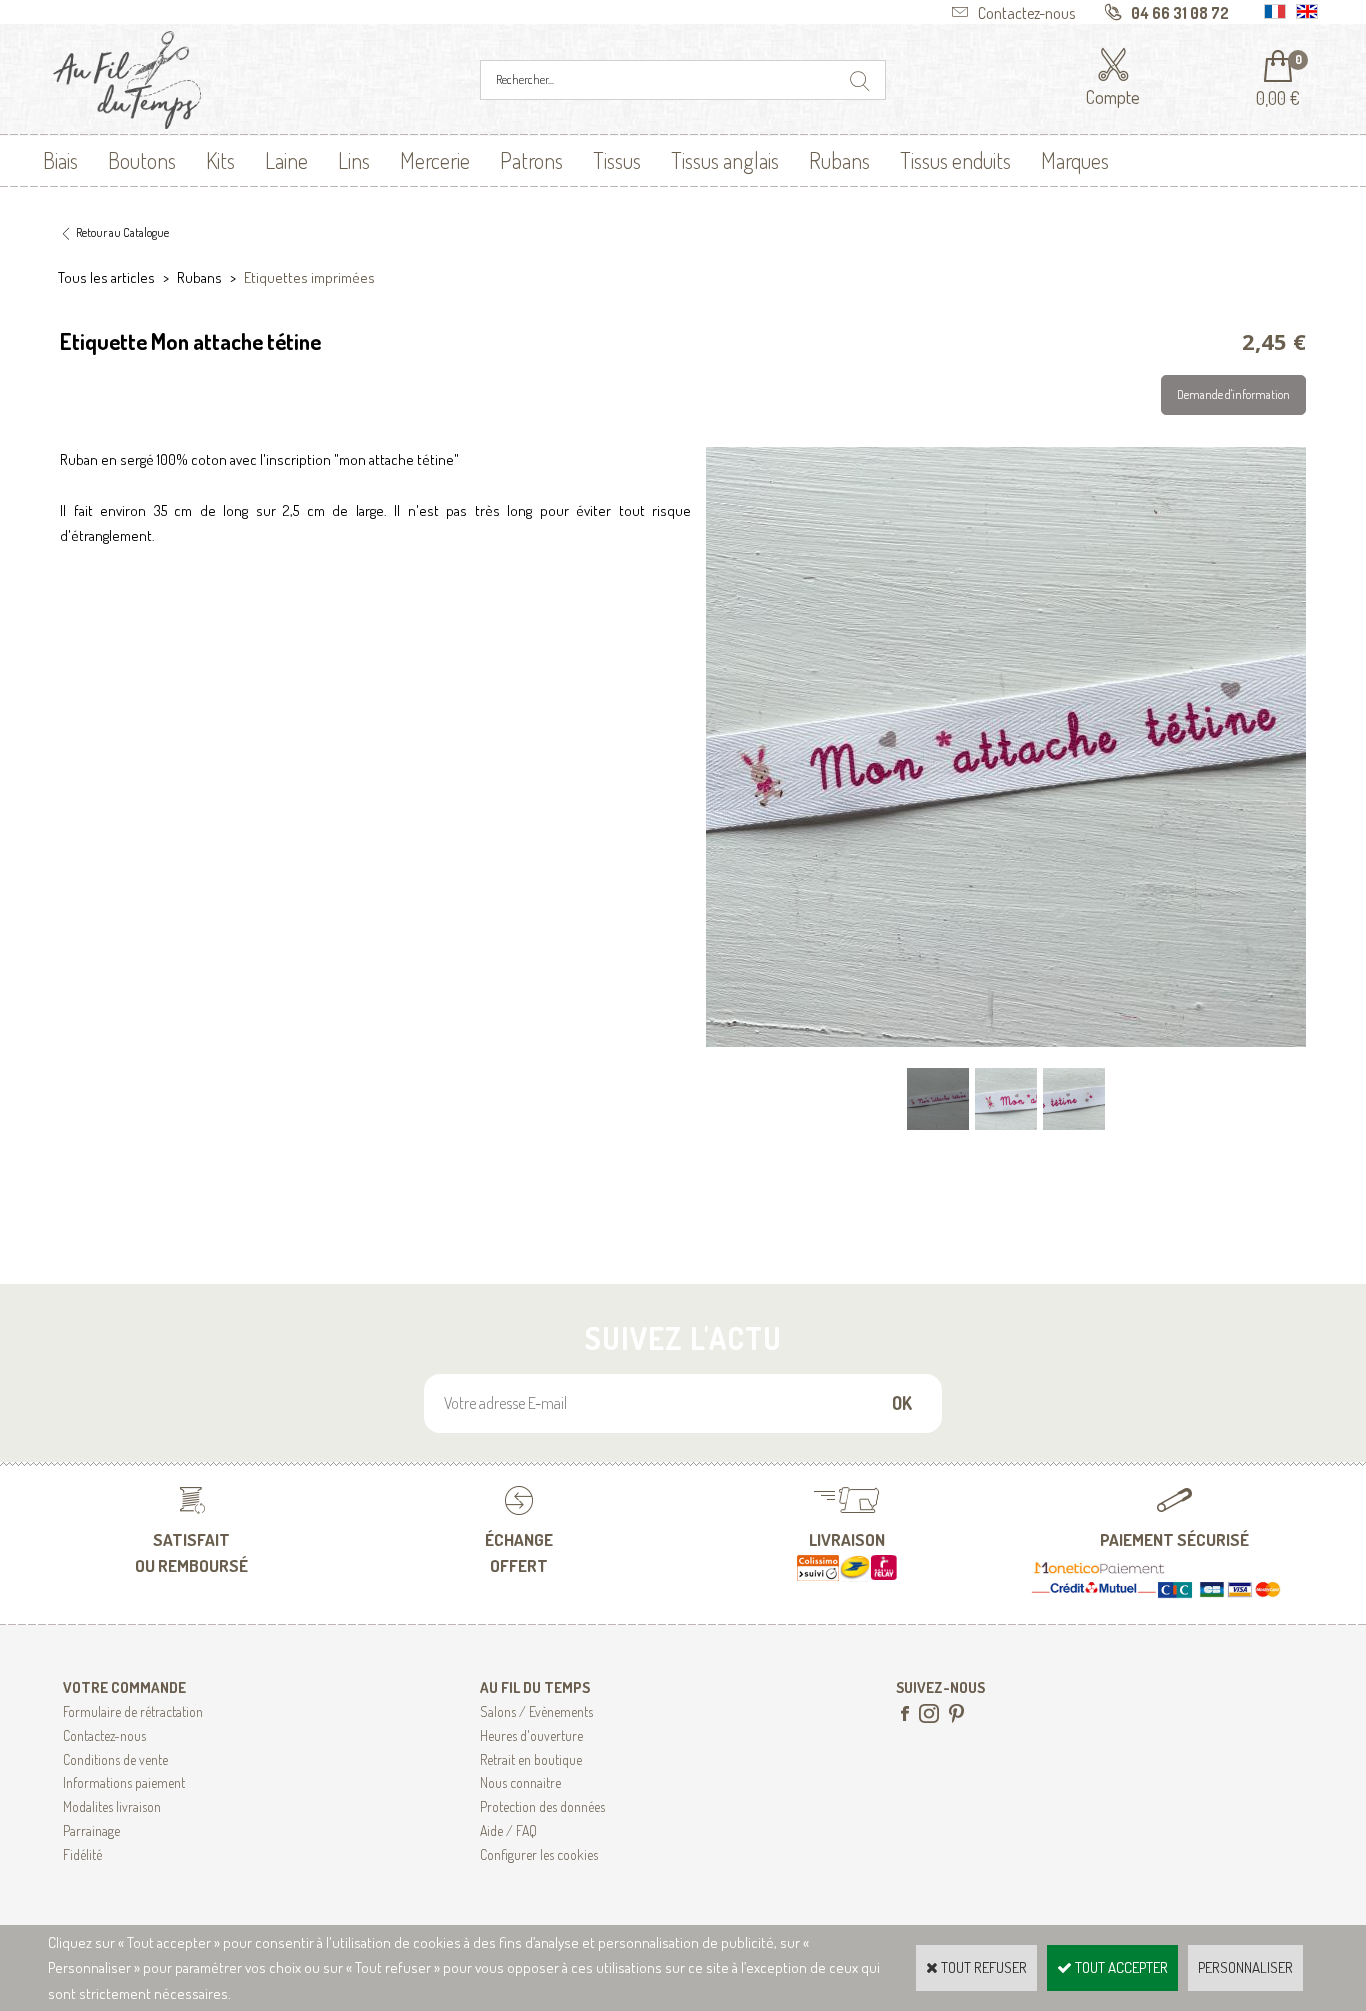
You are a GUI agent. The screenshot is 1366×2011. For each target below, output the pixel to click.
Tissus (617, 160)
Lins (354, 160)
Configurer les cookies (539, 1854)
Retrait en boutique (531, 1759)
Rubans (839, 160)
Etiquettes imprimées (309, 277)
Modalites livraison (112, 1806)
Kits (220, 160)
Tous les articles (106, 277)
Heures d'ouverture (531, 1735)
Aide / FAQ (508, 1830)
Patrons (531, 160)
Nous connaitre (520, 1782)
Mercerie (435, 160)
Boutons (142, 160)
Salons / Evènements (536, 1711)
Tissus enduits (955, 160)
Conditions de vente (115, 1759)
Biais (60, 160)
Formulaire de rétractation (133, 1711)
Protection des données (542, 1806)
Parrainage (91, 1830)
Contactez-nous (104, 1735)
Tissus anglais (725, 160)
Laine (286, 160)
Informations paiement (124, 1782)
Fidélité (82, 1854)
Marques (1075, 160)
